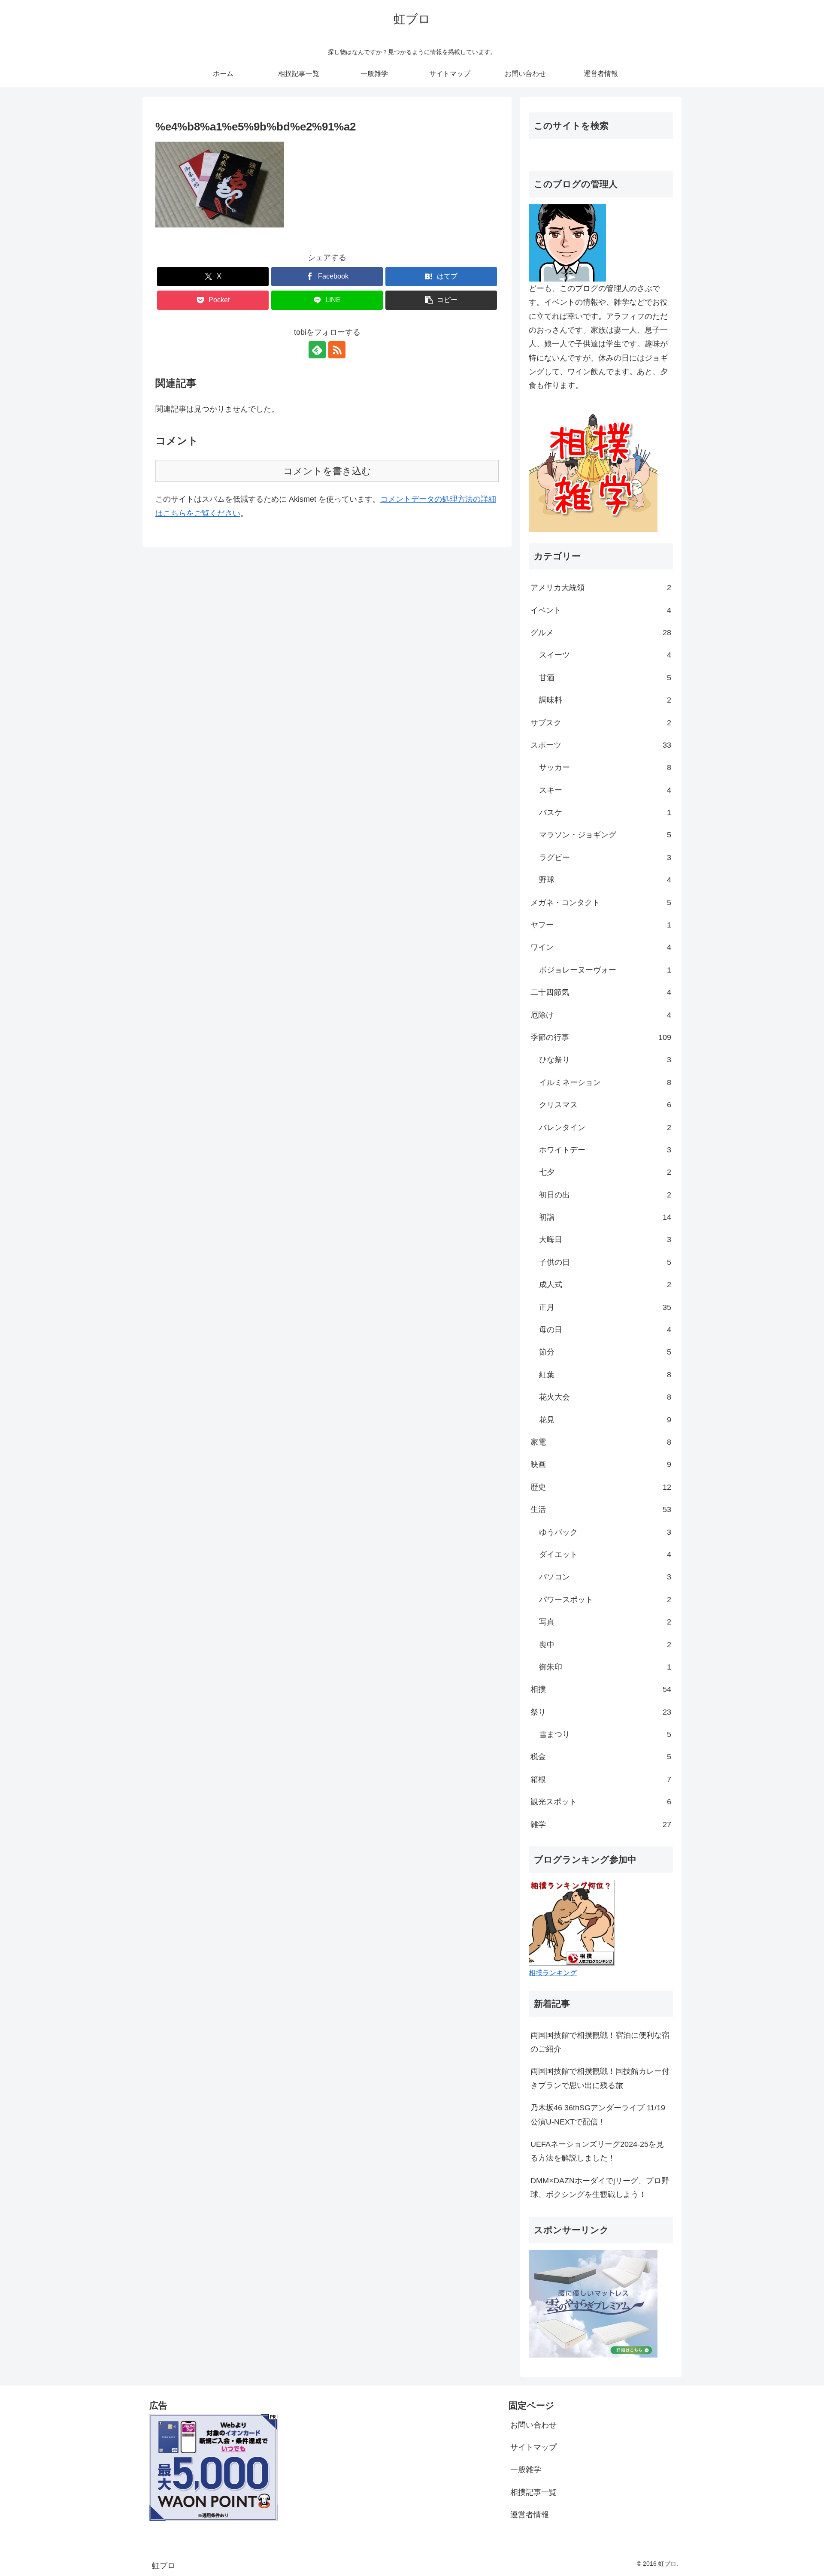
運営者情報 (530, 2515)
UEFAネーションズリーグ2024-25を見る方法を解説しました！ (597, 2151)
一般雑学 (526, 2470)
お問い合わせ (533, 2425)
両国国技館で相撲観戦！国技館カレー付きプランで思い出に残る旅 (600, 2078)
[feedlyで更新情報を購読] (317, 350)
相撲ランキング (553, 1973)
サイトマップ (533, 2447)
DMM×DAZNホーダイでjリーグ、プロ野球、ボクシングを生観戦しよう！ (600, 2188)
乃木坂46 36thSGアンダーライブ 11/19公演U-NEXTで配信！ (598, 2115)
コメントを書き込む (327, 471)
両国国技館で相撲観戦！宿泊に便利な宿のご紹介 (600, 2042)
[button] (441, 300)
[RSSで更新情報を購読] (337, 350)
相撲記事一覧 (533, 2492)
